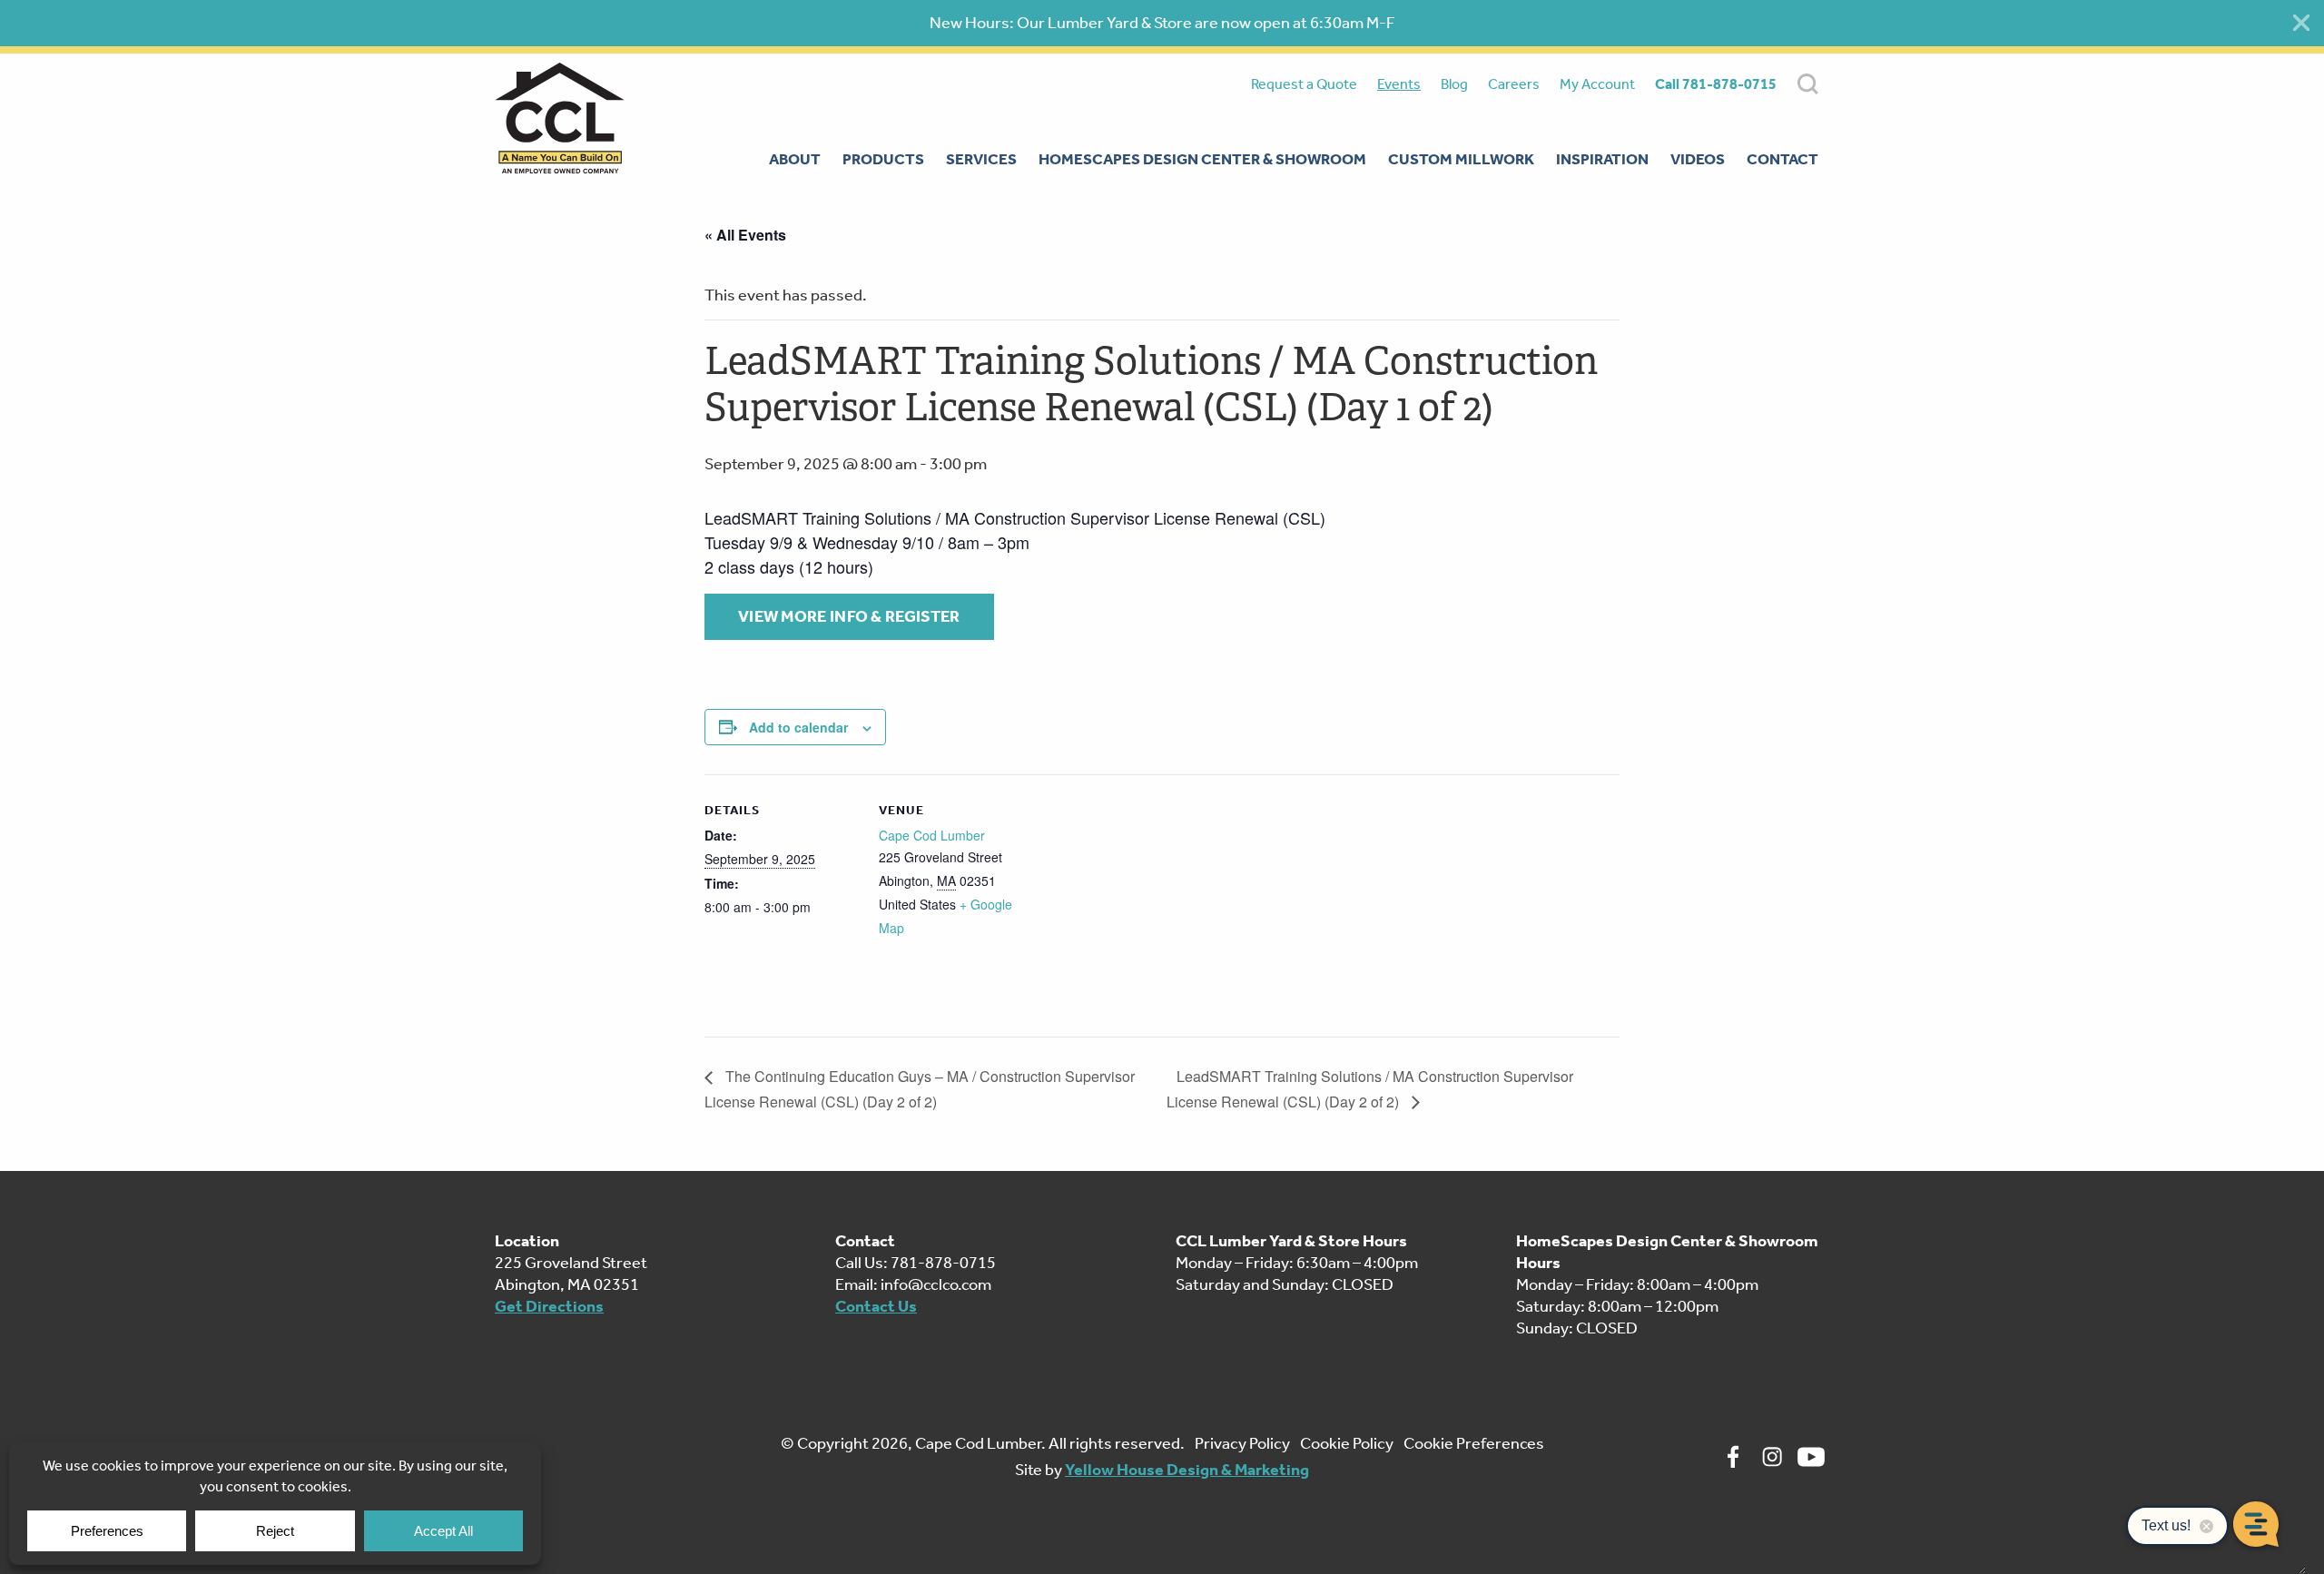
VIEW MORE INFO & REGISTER (849, 616)
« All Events (745, 235)
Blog (1454, 84)
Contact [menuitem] (1782, 159)
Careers (1514, 84)
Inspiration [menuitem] (1602, 159)
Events (1399, 84)
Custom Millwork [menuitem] (1461, 159)
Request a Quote (1304, 84)
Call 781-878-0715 (1716, 84)
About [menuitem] (795, 159)
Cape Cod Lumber (932, 835)
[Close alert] (2301, 23)
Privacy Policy (1242, 1443)
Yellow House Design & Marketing (1187, 1470)
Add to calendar (798, 727)
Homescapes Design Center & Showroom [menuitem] (1202, 159)
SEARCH (1808, 84)
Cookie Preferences (1474, 1443)
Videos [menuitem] (1698, 159)
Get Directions (549, 1306)
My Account (1597, 84)
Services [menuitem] (981, 159)
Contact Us (876, 1306)
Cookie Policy (1347, 1443)
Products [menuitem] (883, 159)
